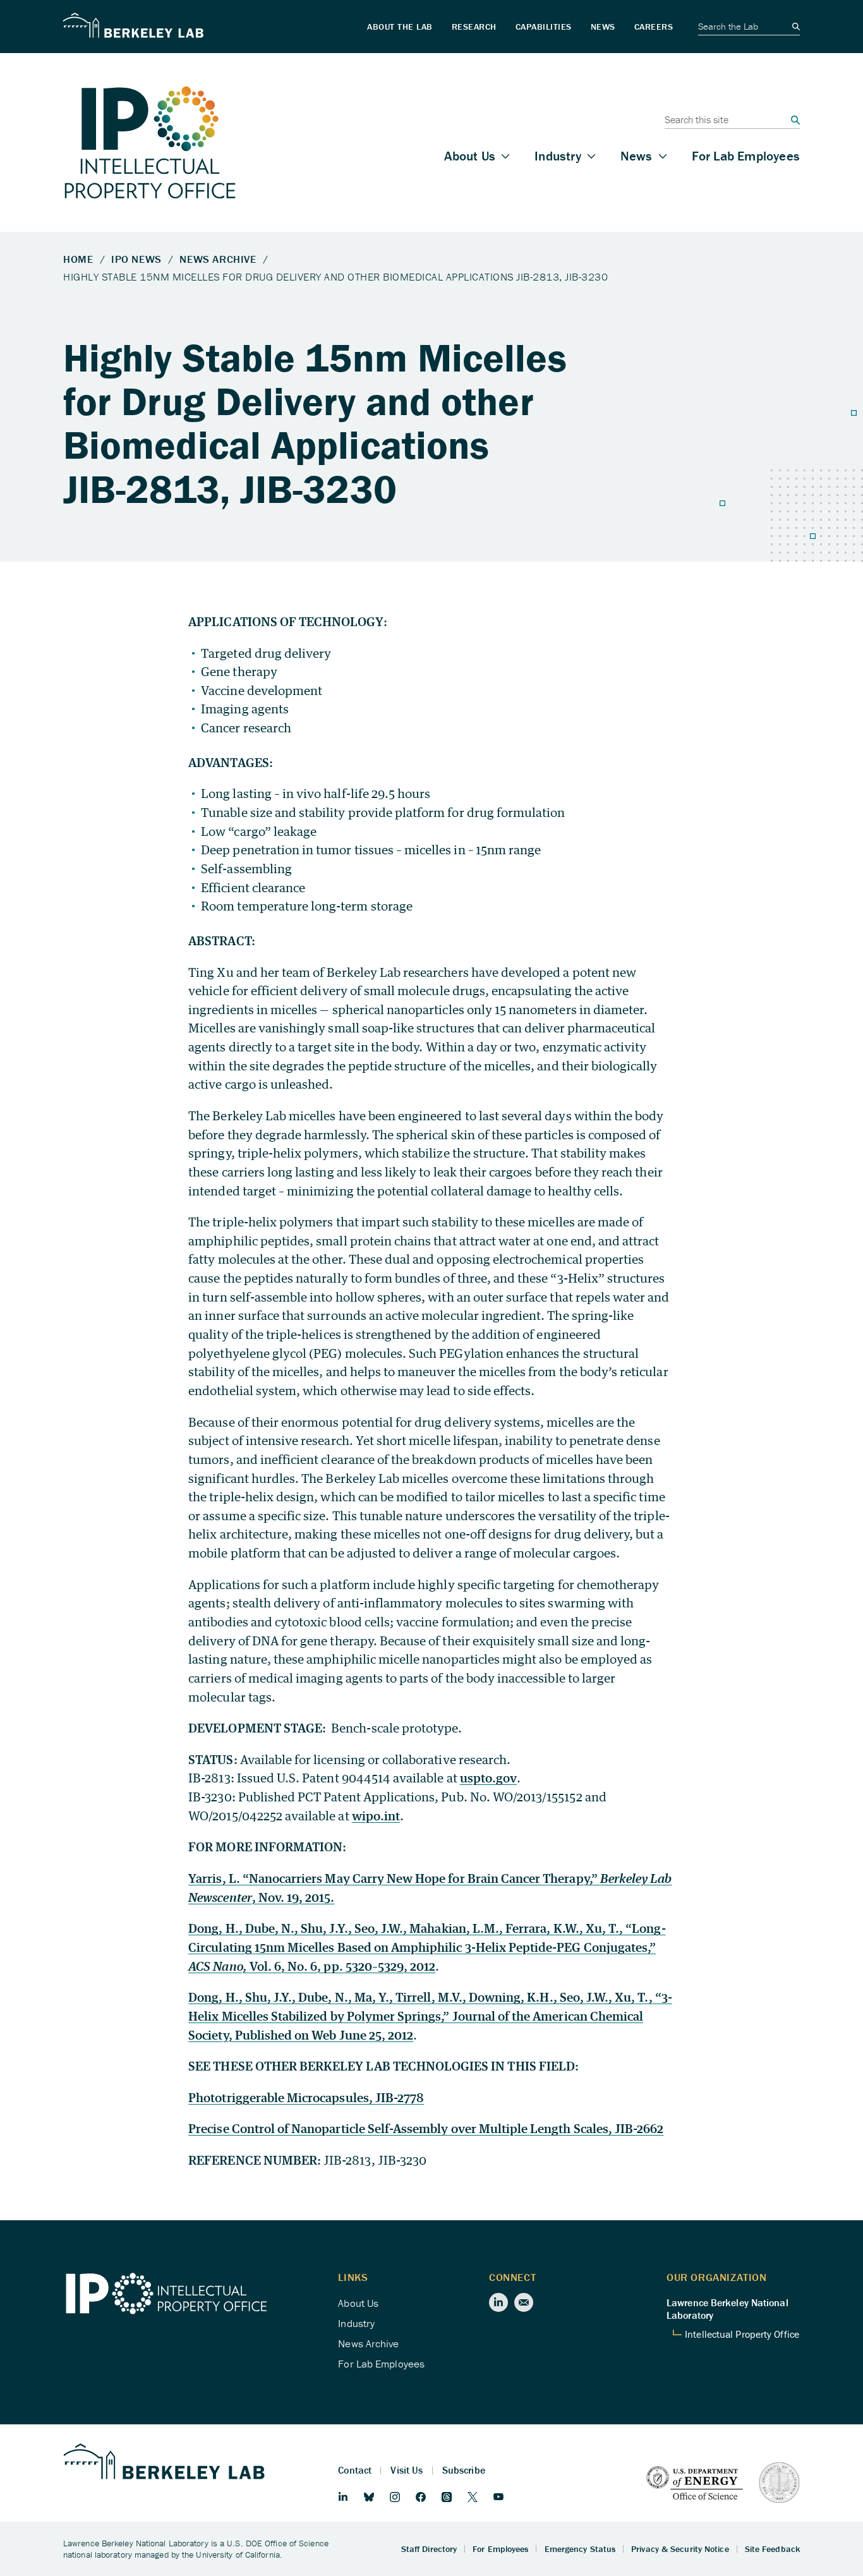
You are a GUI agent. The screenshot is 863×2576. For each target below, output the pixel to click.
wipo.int (376, 1816)
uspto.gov (488, 1778)
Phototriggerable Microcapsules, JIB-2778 (306, 2097)
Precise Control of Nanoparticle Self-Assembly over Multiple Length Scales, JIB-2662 (426, 2128)
